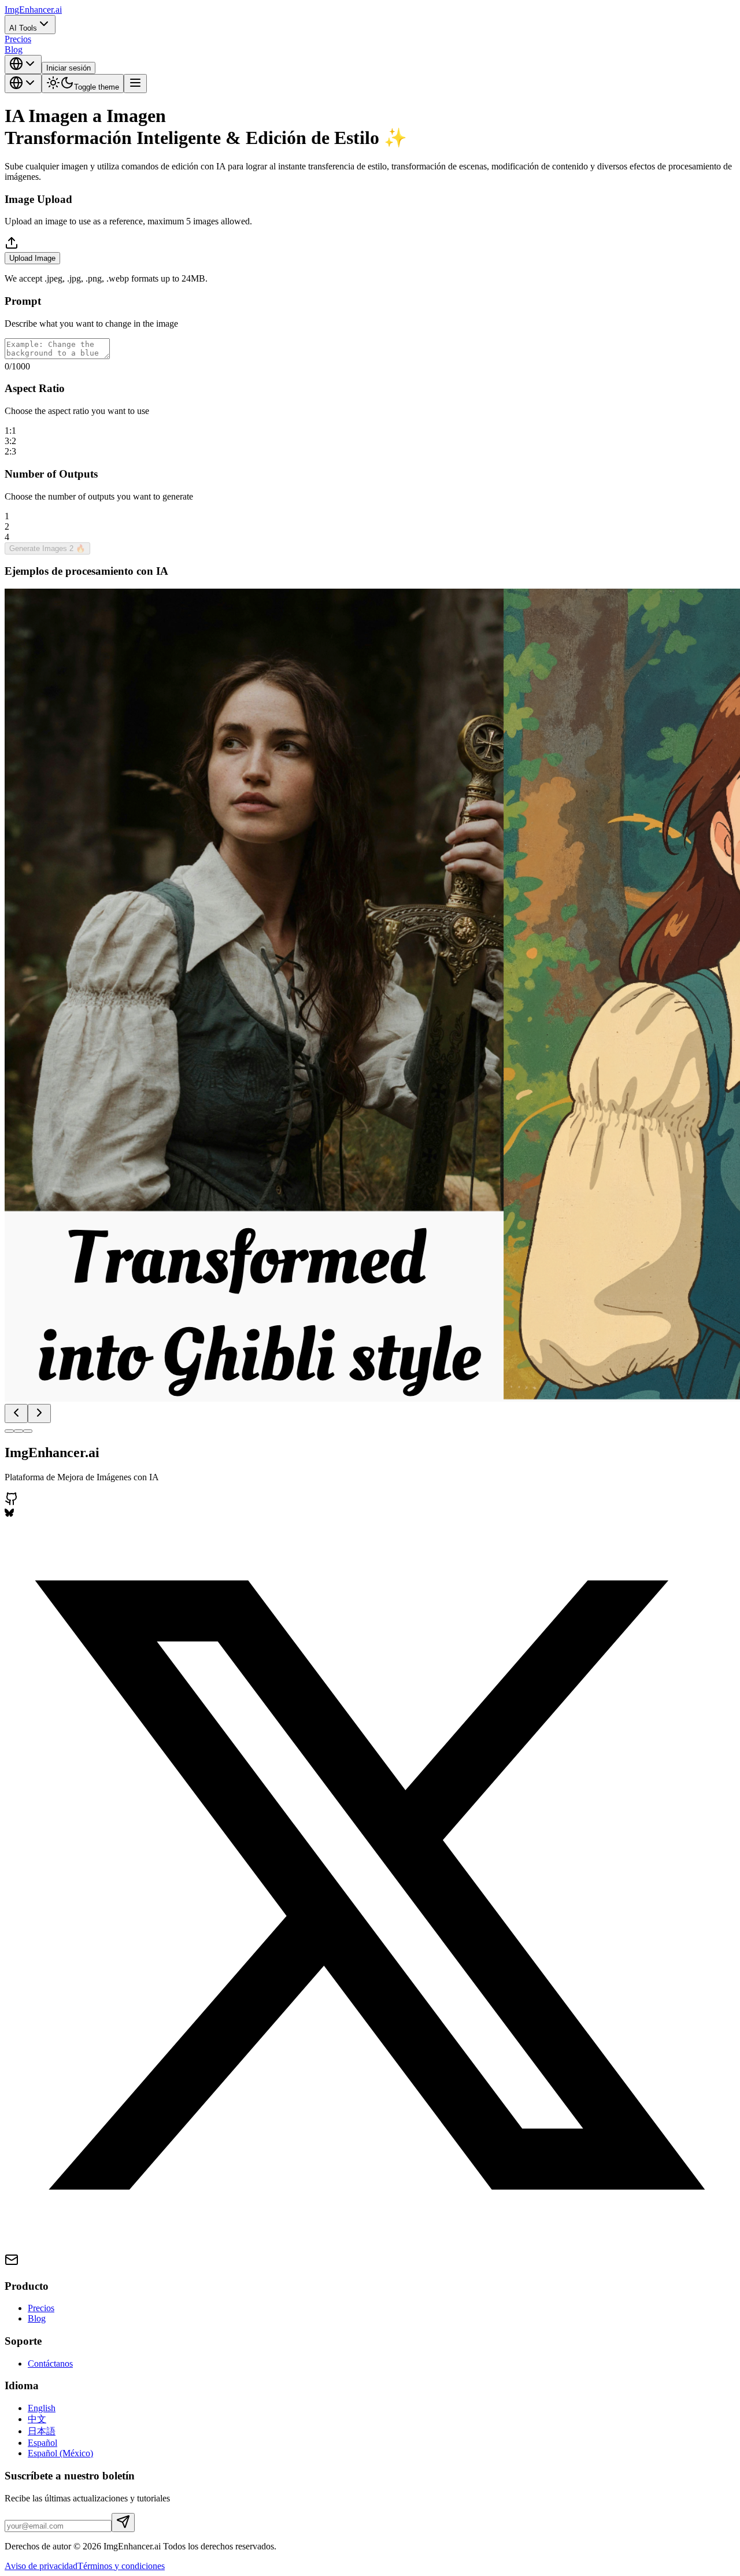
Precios (18, 39)
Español (42, 2443)
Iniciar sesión (69, 68)
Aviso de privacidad (41, 2566)
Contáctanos (50, 2364)
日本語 (42, 2431)
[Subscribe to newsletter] (123, 2523)
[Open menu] (135, 84)
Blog (14, 49)
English (42, 2408)
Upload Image (32, 258)
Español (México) (60, 2453)
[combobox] (23, 64)
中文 (37, 2419)
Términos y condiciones (121, 2566)
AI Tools (23, 28)
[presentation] (370, 260)
